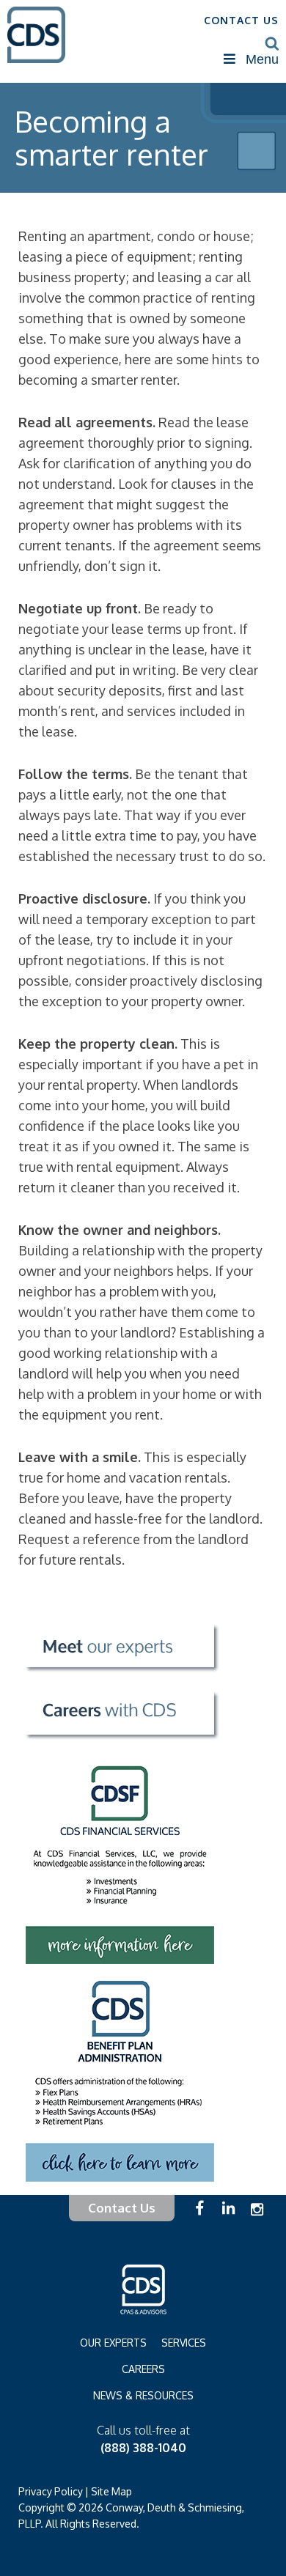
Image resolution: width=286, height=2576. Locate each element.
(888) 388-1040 (143, 2448)
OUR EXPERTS (113, 2343)
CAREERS (143, 2369)
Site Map (111, 2491)
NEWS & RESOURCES (143, 2395)
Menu (262, 59)
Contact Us (122, 2208)
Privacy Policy (51, 2491)
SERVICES (184, 2343)
